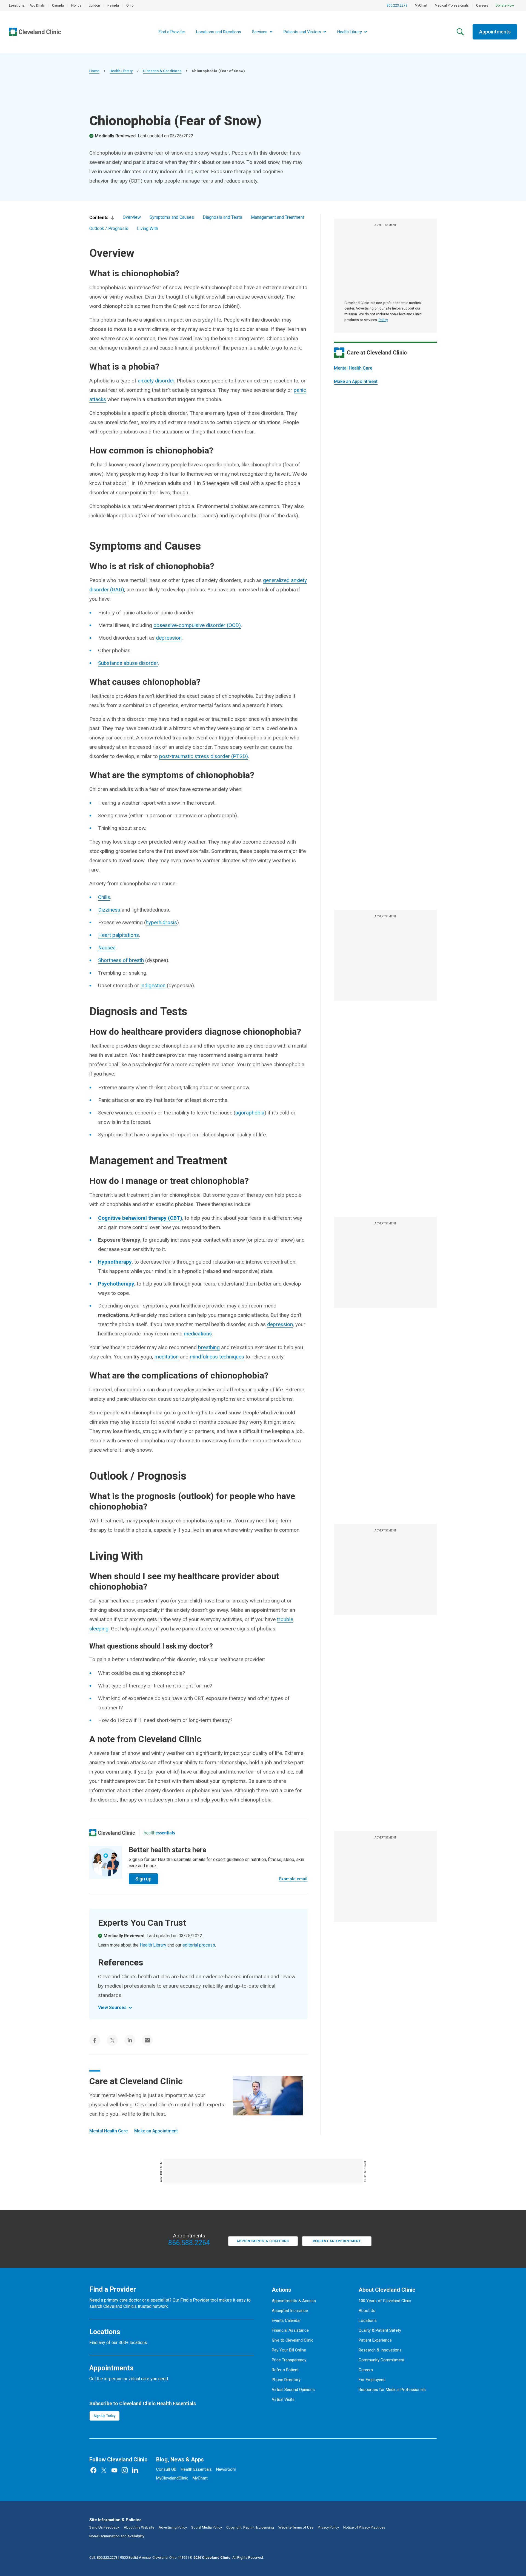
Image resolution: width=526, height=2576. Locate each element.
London (94, 5)
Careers (482, 5)
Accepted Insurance (290, 2311)
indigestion (153, 985)
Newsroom (226, 2469)
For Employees (372, 2380)
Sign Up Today (105, 2416)
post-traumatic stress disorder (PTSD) (204, 756)
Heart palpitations (118, 935)
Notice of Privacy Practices (364, 2527)
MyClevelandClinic (172, 2478)
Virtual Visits (283, 2399)
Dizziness (109, 910)
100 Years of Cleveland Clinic (385, 2301)
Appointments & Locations (263, 2241)
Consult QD (166, 2469)
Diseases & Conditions (162, 71)
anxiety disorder (156, 381)
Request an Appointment (337, 2241)
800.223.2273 (397, 5)
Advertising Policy (173, 2527)
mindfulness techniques (217, 1357)
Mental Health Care (353, 368)
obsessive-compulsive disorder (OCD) (197, 625)
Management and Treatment (278, 217)
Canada (58, 5)
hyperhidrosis (161, 922)
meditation (167, 1357)
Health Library (121, 71)
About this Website (139, 2527)
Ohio (130, 5)
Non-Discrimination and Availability (117, 2536)
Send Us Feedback (104, 2527)
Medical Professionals (452, 5)
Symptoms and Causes (172, 217)
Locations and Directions (219, 32)
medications (198, 1334)
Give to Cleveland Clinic (293, 2340)
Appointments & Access (294, 2301)
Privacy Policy (328, 2527)
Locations (368, 2320)
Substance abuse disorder (128, 663)
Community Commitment (381, 2360)
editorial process (199, 1945)
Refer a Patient (285, 2370)
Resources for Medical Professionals (392, 2390)
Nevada (113, 5)
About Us (367, 2311)
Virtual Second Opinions (293, 2390)
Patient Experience (375, 2340)
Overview (132, 217)
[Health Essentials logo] (159, 1833)
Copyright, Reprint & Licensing (250, 2527)
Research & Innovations (380, 2350)
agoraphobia (250, 1113)
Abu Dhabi (37, 5)
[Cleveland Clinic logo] (112, 1833)
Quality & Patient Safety (380, 2330)
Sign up (143, 1879)
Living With (148, 229)
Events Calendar (286, 2320)
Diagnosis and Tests (222, 217)
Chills (104, 897)
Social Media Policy (207, 2527)
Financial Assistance (290, 2330)
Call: (103, 2557)
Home (94, 71)
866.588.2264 (189, 2243)
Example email (293, 1879)
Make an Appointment (356, 381)
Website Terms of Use (296, 2527)
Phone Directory (286, 2380)
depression (169, 638)
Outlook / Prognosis (109, 229)
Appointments (495, 32)
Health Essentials (196, 2469)
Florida (76, 5)
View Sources (112, 2008)
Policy (383, 320)
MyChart (421, 5)
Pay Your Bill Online (289, 2350)
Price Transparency (289, 2360)
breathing (209, 1347)
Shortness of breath (121, 960)
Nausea (107, 948)
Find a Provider (172, 32)
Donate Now (505, 5)
